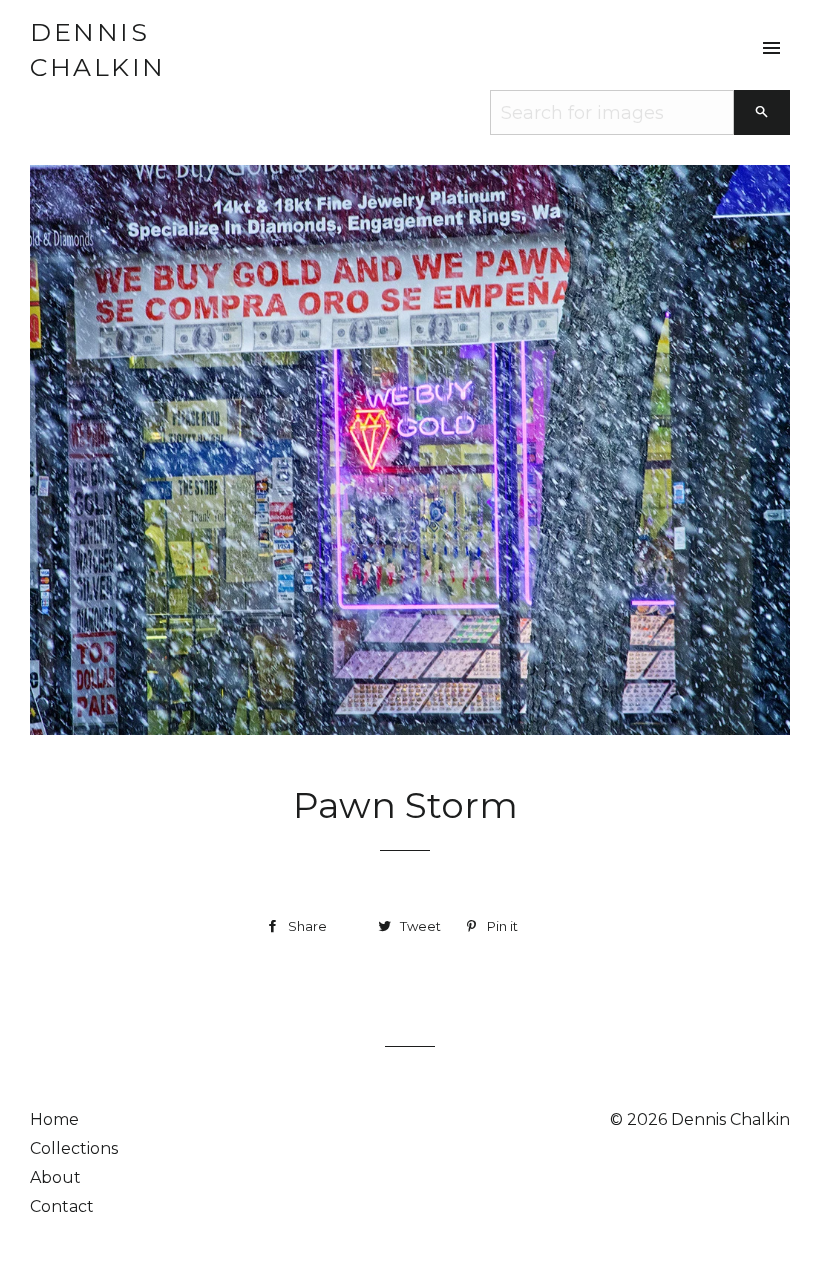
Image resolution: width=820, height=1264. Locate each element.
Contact (62, 1206)
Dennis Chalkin (98, 49)
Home (54, 1119)
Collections (74, 1148)
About (55, 1177)
